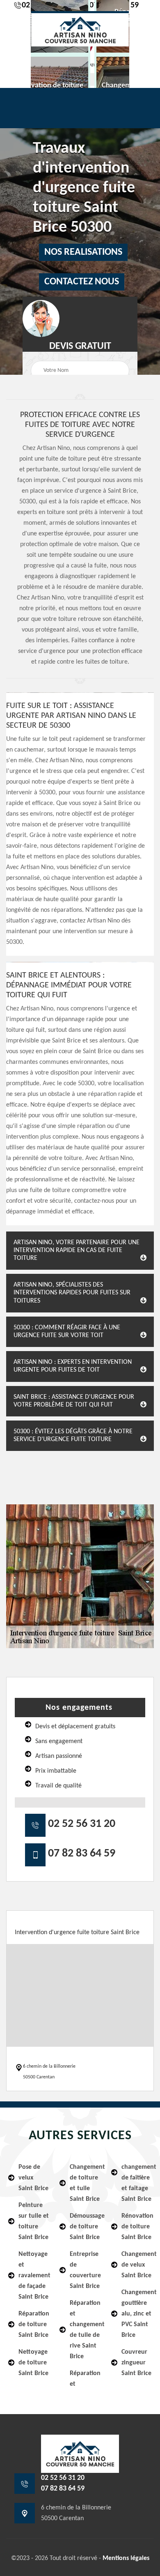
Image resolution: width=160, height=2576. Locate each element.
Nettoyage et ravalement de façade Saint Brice (34, 2276)
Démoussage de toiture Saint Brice (85, 2227)
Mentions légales (126, 2558)
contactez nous (82, 282)
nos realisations (83, 252)
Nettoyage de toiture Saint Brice (33, 2363)
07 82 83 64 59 (82, 1854)
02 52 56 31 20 (82, 1824)
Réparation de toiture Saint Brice (34, 2325)
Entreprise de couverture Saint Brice (85, 2270)
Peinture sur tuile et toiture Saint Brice (34, 2221)
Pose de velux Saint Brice (33, 2178)
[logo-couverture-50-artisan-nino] (80, 29)
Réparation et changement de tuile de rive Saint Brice (85, 2330)
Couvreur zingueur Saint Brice (136, 2363)
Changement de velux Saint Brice (137, 2265)
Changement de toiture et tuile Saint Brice (85, 2183)
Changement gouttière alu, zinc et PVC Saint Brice (137, 2314)
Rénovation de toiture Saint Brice (137, 2227)
